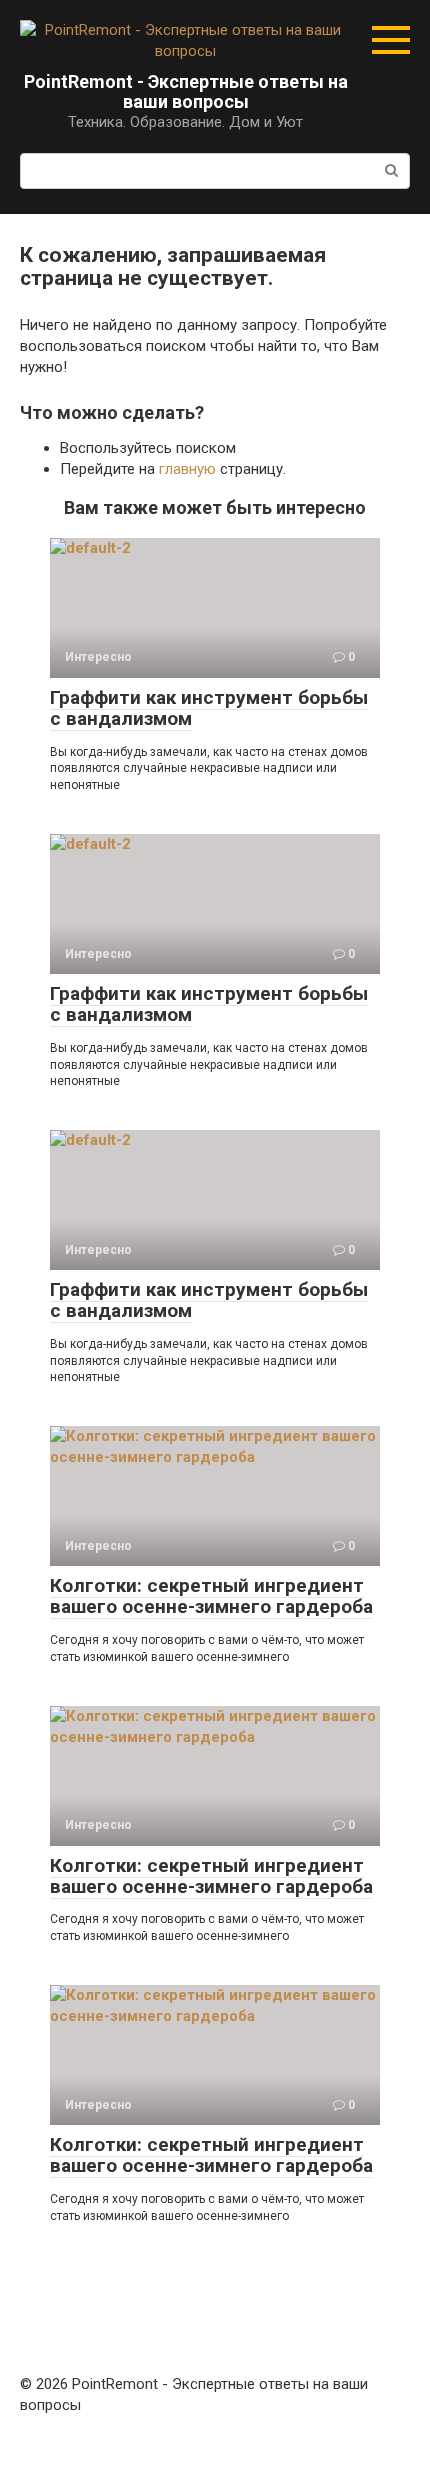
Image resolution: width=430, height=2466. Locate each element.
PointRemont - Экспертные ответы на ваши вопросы (186, 91)
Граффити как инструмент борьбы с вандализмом (209, 708)
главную (187, 469)
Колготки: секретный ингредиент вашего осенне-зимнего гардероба (211, 1596)
